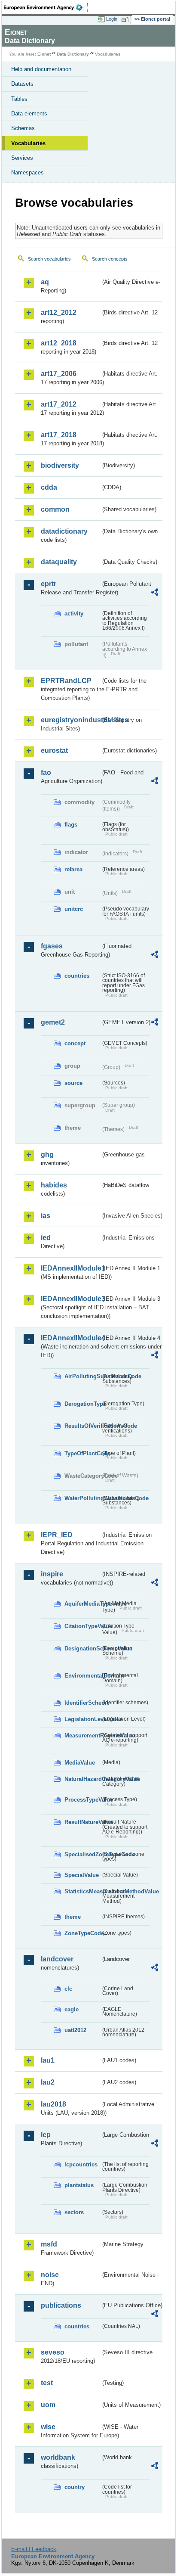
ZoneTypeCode (82, 1933)
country (75, 2487)
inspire (52, 1574)
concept (75, 1043)
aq (45, 282)
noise (50, 2275)
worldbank (58, 2457)
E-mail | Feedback (34, 2549)
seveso (53, 2352)
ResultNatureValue (82, 1822)
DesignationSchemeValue (82, 1648)
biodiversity (60, 465)
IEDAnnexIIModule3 (71, 1299)
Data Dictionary (73, 54)
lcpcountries (81, 2164)
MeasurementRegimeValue (82, 1735)
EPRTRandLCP (66, 681)
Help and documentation (41, 69)
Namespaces (27, 172)
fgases (52, 946)
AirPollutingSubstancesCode (82, 1376)
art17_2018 (59, 435)
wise (48, 2427)
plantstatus (79, 2185)
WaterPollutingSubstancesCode (82, 1498)
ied (46, 1238)
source (73, 1083)
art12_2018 (59, 343)
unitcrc (74, 909)
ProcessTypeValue (82, 1800)
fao (46, 772)
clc (68, 1989)
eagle (72, 2009)
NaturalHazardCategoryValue (82, 1779)
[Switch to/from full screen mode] (126, 19)
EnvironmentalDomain (82, 1676)
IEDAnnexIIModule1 (71, 1268)
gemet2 (53, 1022)
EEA (46, 7)
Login (112, 19)
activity (74, 614)
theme (73, 1917)
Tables (19, 99)
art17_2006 (59, 374)
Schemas (23, 128)
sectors (74, 2212)
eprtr (49, 584)
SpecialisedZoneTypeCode (82, 1854)
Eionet (44, 54)
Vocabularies (28, 143)
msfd (49, 2244)
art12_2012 (59, 312)
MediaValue (80, 1763)
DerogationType (82, 1404)
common (55, 509)
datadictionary (64, 531)
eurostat (54, 750)
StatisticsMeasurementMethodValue (82, 1891)
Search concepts (110, 259)
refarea (73, 869)
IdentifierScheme (82, 1703)
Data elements (29, 113)
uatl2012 (75, 2030)
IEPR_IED (57, 1535)
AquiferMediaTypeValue (82, 1604)
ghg (47, 1154)
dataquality (59, 562)
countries (77, 976)
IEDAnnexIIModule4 (71, 1338)
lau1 (48, 2060)
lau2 (48, 2082)
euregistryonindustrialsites (71, 720)
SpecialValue (82, 1875)
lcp (46, 2135)
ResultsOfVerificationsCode (82, 1426)
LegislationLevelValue (82, 1719)
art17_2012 (59, 404)
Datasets (22, 84)
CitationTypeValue (82, 1626)
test (47, 2383)
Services (22, 158)
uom (48, 2405)
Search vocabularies (49, 259)
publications (61, 2305)
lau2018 (53, 2104)
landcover (57, 1959)
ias (46, 1216)
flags (71, 825)
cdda (49, 487)
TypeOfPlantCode (82, 1453)
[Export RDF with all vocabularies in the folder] (155, 593)
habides (54, 1185)
